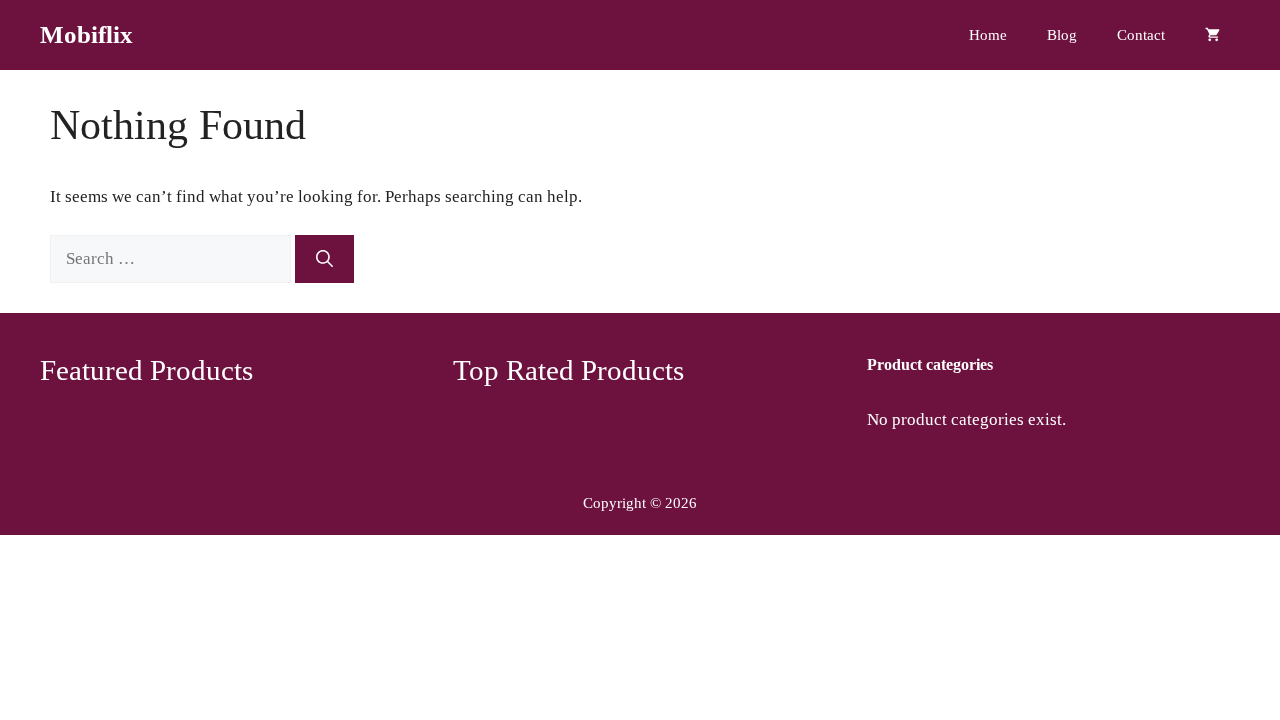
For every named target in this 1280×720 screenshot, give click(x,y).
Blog (1062, 35)
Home (988, 35)
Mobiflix (86, 34)
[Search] (324, 259)
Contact (1141, 35)
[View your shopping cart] (1212, 35)
